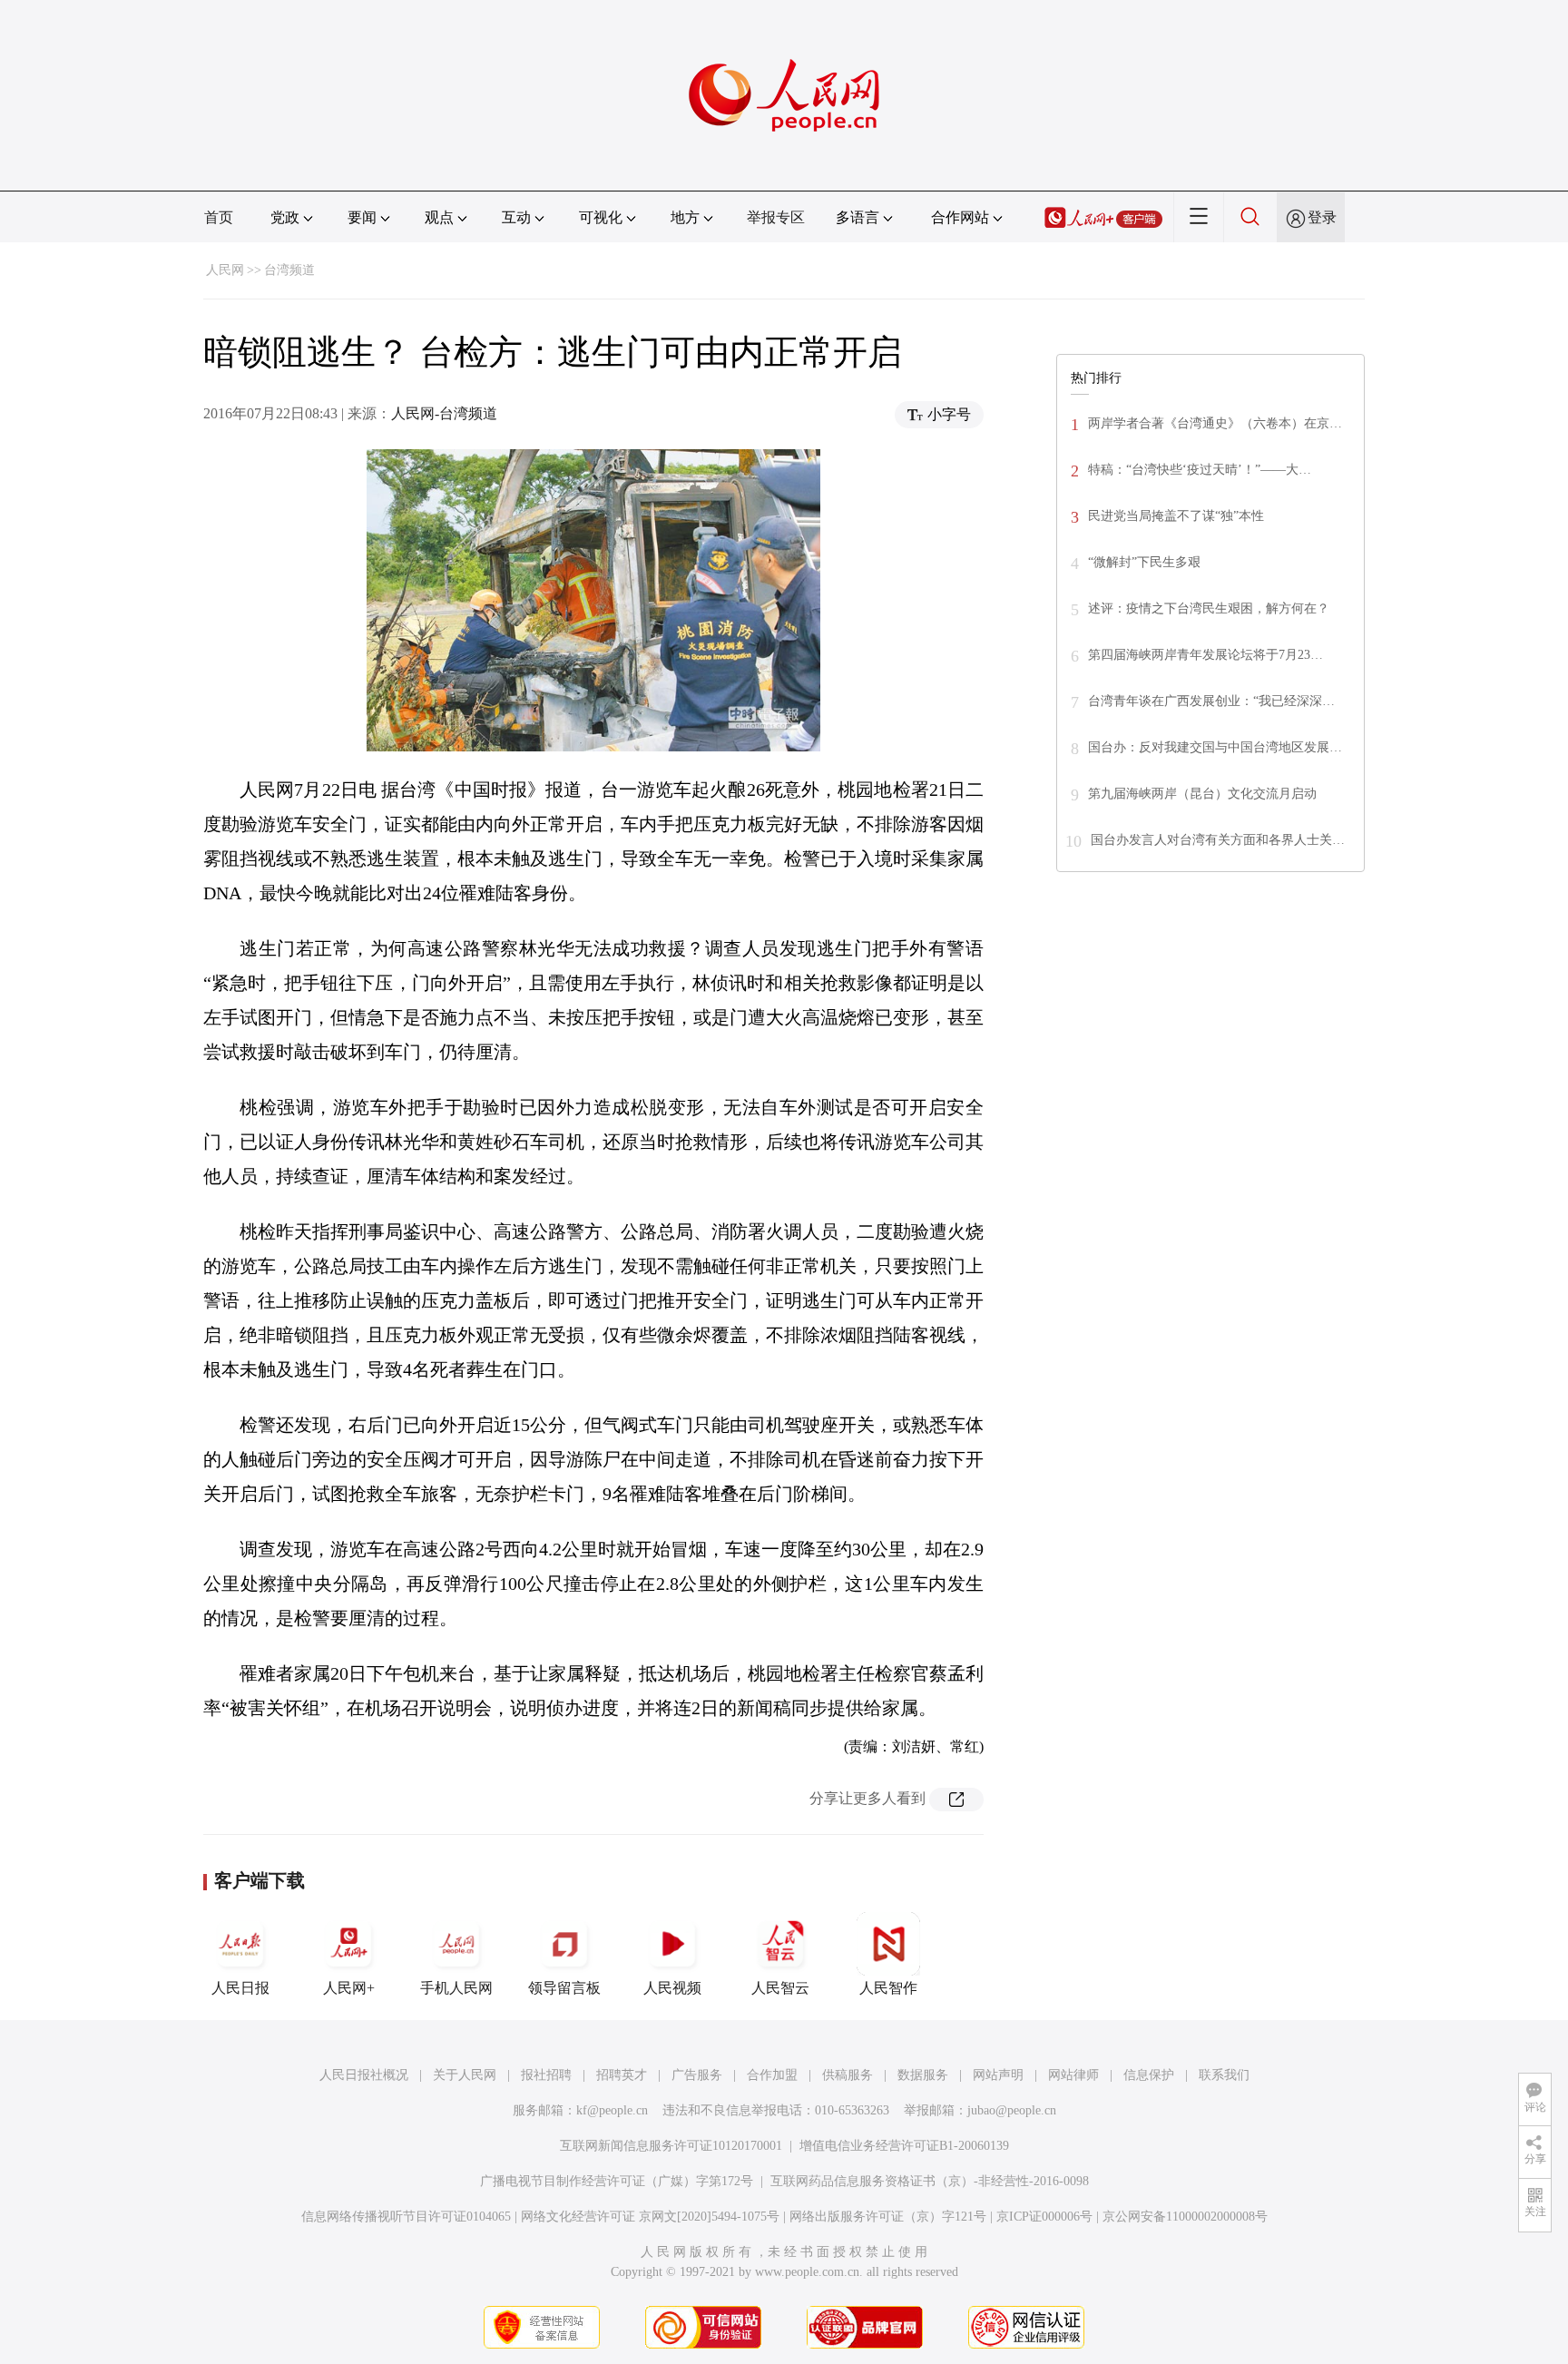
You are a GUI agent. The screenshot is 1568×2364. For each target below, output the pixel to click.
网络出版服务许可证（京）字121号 (888, 2217)
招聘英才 (622, 2075)
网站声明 (998, 2075)
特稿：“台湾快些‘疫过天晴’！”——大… (1200, 470)
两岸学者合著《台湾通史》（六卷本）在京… (1215, 423)
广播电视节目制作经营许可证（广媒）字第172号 (617, 2181)
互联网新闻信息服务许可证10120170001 (671, 2146)
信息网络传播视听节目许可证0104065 (406, 2217)
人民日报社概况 (364, 2075)
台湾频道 (289, 270)
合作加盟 (772, 2075)
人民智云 (780, 1988)
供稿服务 (848, 2075)
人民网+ (349, 1988)
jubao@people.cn (1012, 2110)
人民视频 (672, 1988)
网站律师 (1073, 2075)
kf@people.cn (612, 2110)
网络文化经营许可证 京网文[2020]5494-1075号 (650, 2217)
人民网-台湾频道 (444, 413)
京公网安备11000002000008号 (1185, 2217)
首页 (219, 217)
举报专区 (776, 217)
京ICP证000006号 (1044, 2217)
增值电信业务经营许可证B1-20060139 (904, 2146)
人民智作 (888, 1988)
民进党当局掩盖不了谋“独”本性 (1176, 516)
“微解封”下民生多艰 (1144, 562)
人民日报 (240, 1988)
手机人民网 (456, 1988)
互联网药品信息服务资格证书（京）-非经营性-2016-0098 (930, 2181)
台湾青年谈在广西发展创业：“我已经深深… (1211, 701)
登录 (1322, 217)
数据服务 (923, 2075)
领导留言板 (564, 1988)
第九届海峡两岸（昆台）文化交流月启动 (1202, 794)
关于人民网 (465, 2075)
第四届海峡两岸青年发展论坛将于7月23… (1205, 655)
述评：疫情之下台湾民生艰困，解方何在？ (1209, 608)
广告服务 (697, 2075)
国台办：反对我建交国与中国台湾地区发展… (1215, 747)
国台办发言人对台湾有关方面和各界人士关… (1218, 840)
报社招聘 (546, 2075)
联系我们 (1224, 2075)
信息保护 (1149, 2075)
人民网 (225, 270)
